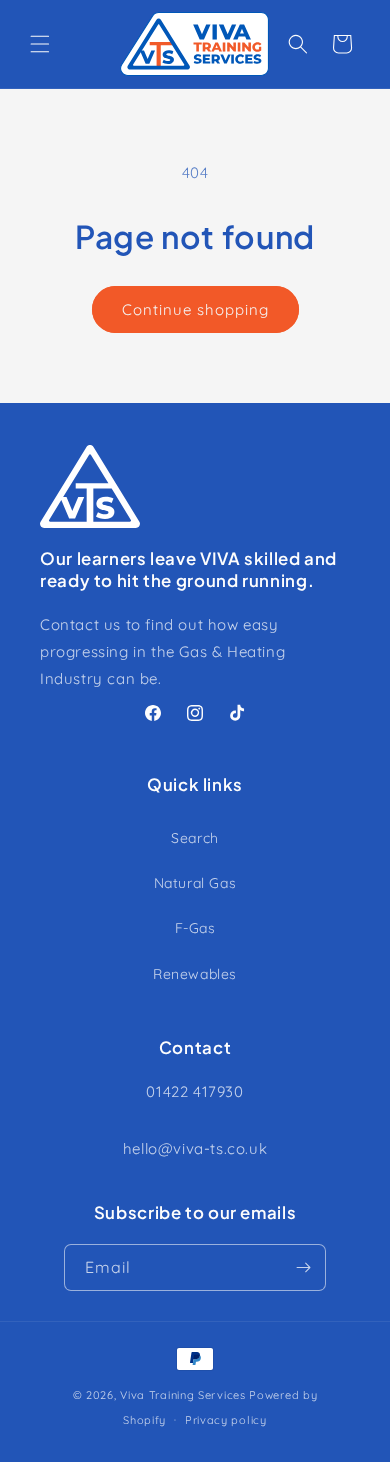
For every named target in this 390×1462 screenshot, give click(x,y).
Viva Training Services (182, 1395)
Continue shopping (195, 309)
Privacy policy (226, 1420)
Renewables (195, 974)
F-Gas (195, 928)
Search (195, 838)
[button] (40, 44)
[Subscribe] (303, 1267)
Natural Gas (195, 883)
